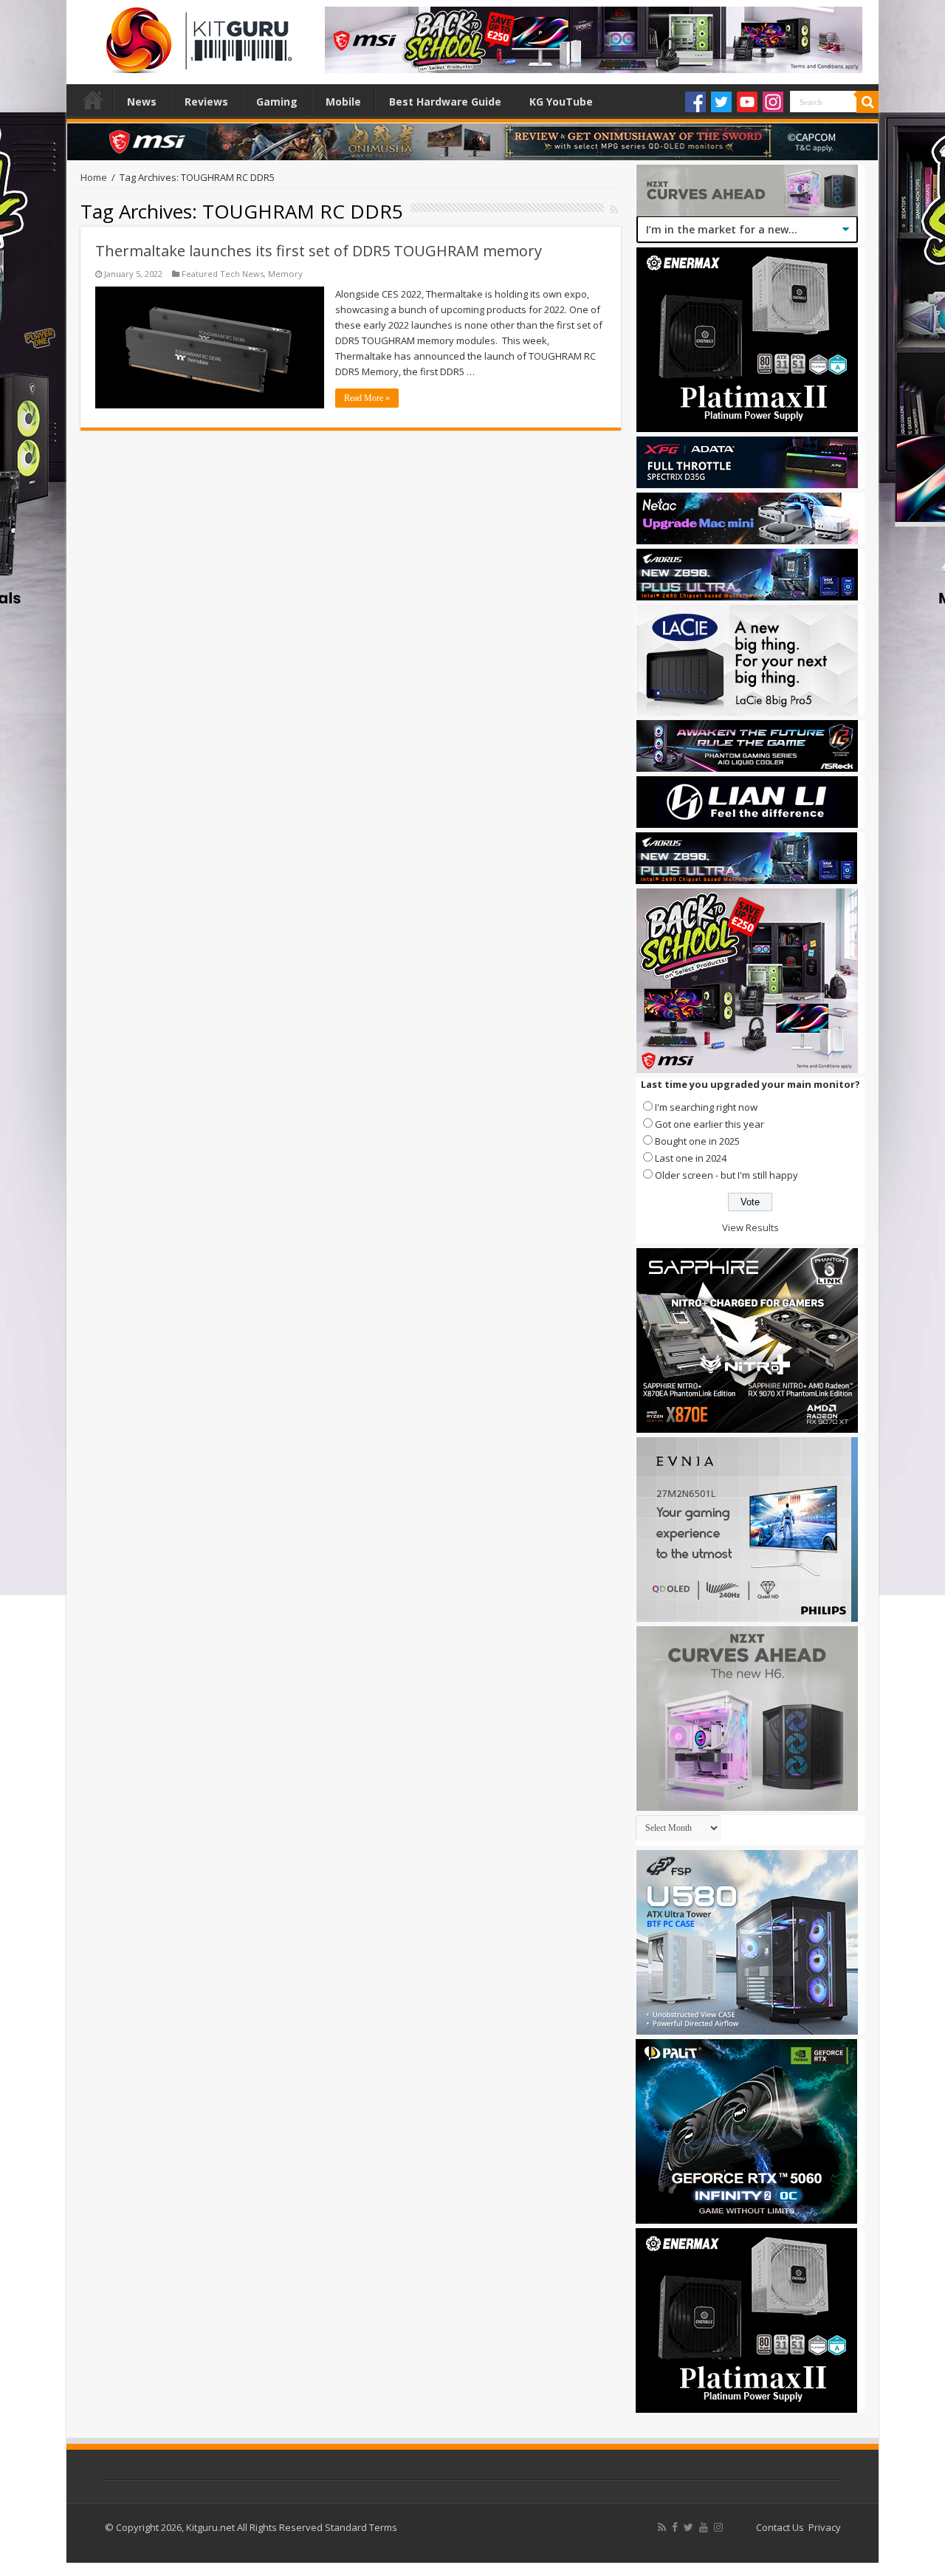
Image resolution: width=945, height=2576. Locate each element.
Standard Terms (361, 2527)
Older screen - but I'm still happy (726, 1175)
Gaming (277, 102)
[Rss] (662, 2527)
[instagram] (718, 2527)
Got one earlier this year (709, 1124)
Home (93, 100)
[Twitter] (721, 102)
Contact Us (780, 2527)
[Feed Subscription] (614, 209)
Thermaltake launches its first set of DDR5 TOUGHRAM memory (319, 251)
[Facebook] (695, 102)
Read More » (367, 398)
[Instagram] (773, 102)
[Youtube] (747, 102)
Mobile (343, 102)
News (142, 102)
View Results (750, 1227)
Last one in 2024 (691, 1158)
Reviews (206, 102)
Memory (285, 274)
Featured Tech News (223, 274)
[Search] (867, 102)
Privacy (825, 2527)
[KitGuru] (196, 35)
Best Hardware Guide (445, 102)
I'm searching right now (706, 1107)
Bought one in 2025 (697, 1141)
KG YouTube (561, 102)
